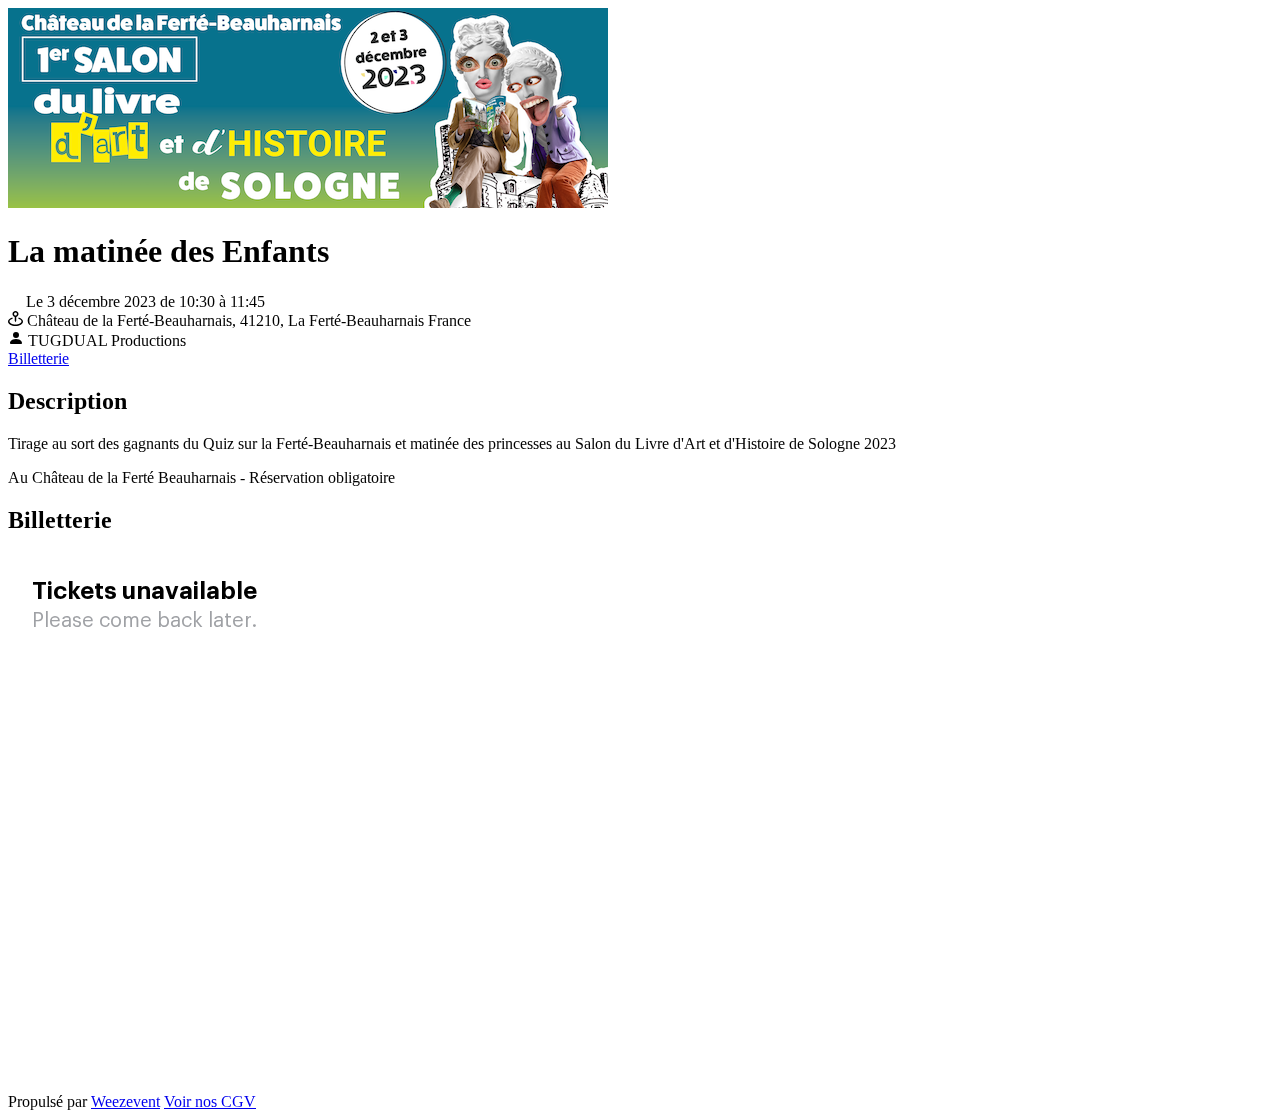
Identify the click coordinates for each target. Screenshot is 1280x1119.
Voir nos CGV (210, 1101)
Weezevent (125, 1101)
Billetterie (38, 358)
